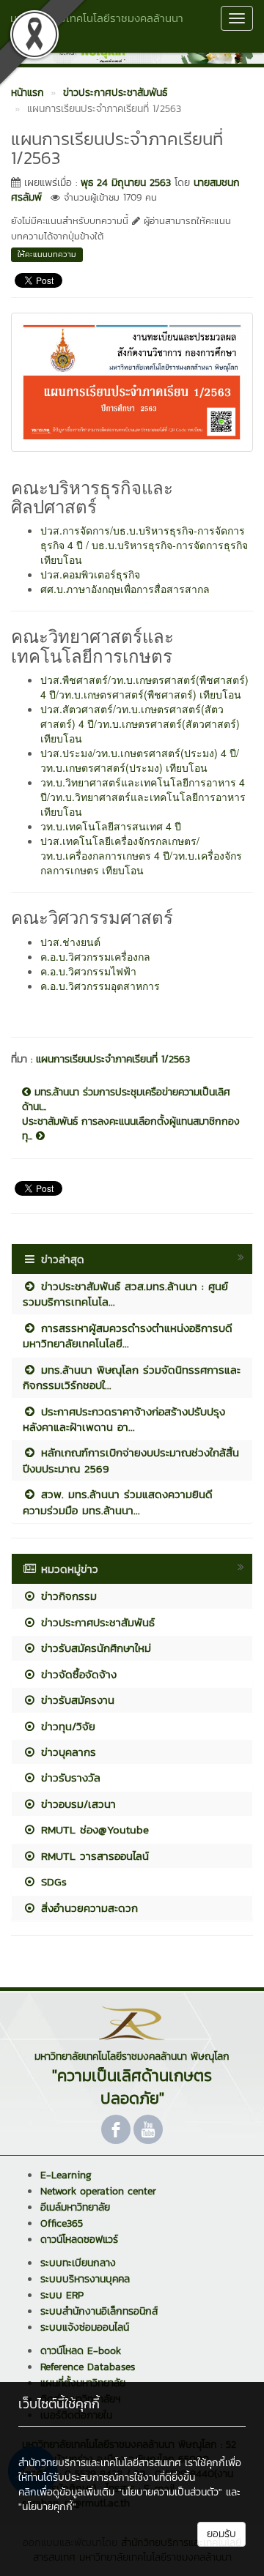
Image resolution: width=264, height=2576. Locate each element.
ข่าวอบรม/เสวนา (76, 1804)
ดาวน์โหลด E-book (81, 2351)
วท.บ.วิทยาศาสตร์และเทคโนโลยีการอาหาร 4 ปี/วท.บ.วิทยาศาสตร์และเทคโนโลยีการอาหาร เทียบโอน (143, 797)
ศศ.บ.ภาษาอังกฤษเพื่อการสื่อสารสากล (125, 589)
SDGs (52, 1881)
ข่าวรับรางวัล (69, 1777)
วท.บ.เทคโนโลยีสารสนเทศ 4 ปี (111, 826)
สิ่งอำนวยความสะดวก (87, 1908)
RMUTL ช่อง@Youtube (93, 1829)
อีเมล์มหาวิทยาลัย (75, 2207)
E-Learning (66, 2175)
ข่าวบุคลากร (66, 1752)
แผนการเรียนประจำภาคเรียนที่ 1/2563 (113, 1059)
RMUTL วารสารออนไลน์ (93, 1856)
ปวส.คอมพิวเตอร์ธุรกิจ (90, 574)
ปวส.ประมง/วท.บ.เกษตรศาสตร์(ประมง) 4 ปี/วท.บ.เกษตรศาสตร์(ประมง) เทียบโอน (140, 760)
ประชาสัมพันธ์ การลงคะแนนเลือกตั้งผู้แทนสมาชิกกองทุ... (131, 1129)
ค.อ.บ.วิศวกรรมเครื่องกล (95, 956)
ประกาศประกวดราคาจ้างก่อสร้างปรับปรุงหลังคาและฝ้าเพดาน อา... (124, 1419)
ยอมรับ (221, 2534)
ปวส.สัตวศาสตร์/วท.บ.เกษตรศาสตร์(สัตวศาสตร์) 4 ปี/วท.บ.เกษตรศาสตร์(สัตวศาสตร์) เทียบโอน (140, 723)
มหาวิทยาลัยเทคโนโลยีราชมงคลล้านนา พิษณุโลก (97, 26)
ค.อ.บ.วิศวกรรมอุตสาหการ (100, 986)
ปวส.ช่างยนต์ (70, 942)
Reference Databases (88, 2367)
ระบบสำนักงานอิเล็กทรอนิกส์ (99, 2311)
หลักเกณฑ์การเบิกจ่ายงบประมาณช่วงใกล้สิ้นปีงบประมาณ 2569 (131, 1460)
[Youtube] (148, 2129)
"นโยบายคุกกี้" (47, 2507)
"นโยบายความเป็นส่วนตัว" (170, 2492)
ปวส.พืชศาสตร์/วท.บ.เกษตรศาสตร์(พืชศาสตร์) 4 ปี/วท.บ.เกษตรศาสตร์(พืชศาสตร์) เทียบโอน (144, 687)
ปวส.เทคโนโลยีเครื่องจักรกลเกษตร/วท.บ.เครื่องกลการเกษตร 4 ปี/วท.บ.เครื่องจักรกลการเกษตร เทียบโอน (141, 855)
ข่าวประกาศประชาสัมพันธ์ (96, 1622)
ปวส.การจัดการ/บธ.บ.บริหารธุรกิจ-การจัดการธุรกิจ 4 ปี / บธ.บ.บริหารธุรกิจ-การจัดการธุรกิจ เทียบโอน (144, 545)
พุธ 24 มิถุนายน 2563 (126, 183)
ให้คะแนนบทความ (47, 254)
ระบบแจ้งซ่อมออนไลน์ (85, 2327)
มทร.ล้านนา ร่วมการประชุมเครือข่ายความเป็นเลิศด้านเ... (126, 1100)
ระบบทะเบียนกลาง (78, 2263)
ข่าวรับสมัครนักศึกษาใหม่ (94, 1648)
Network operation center (98, 2191)
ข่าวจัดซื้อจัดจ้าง (77, 1674)
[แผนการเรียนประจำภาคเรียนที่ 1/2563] (132, 380)
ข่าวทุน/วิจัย (66, 1726)
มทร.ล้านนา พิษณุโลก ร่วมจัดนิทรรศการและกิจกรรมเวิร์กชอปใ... (132, 1377)
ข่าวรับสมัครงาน (76, 1700)
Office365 (62, 2223)
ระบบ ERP (62, 2295)
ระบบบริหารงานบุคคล (85, 2279)
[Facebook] (116, 2129)
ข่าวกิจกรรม (67, 1596)
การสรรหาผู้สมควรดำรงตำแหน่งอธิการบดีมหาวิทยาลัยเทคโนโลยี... (128, 1336)
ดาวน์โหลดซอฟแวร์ (79, 2240)
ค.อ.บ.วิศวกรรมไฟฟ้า (88, 971)
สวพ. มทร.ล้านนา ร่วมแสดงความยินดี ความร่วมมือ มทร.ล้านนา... (118, 1502)
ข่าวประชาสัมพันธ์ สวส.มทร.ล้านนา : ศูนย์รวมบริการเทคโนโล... (125, 1294)
